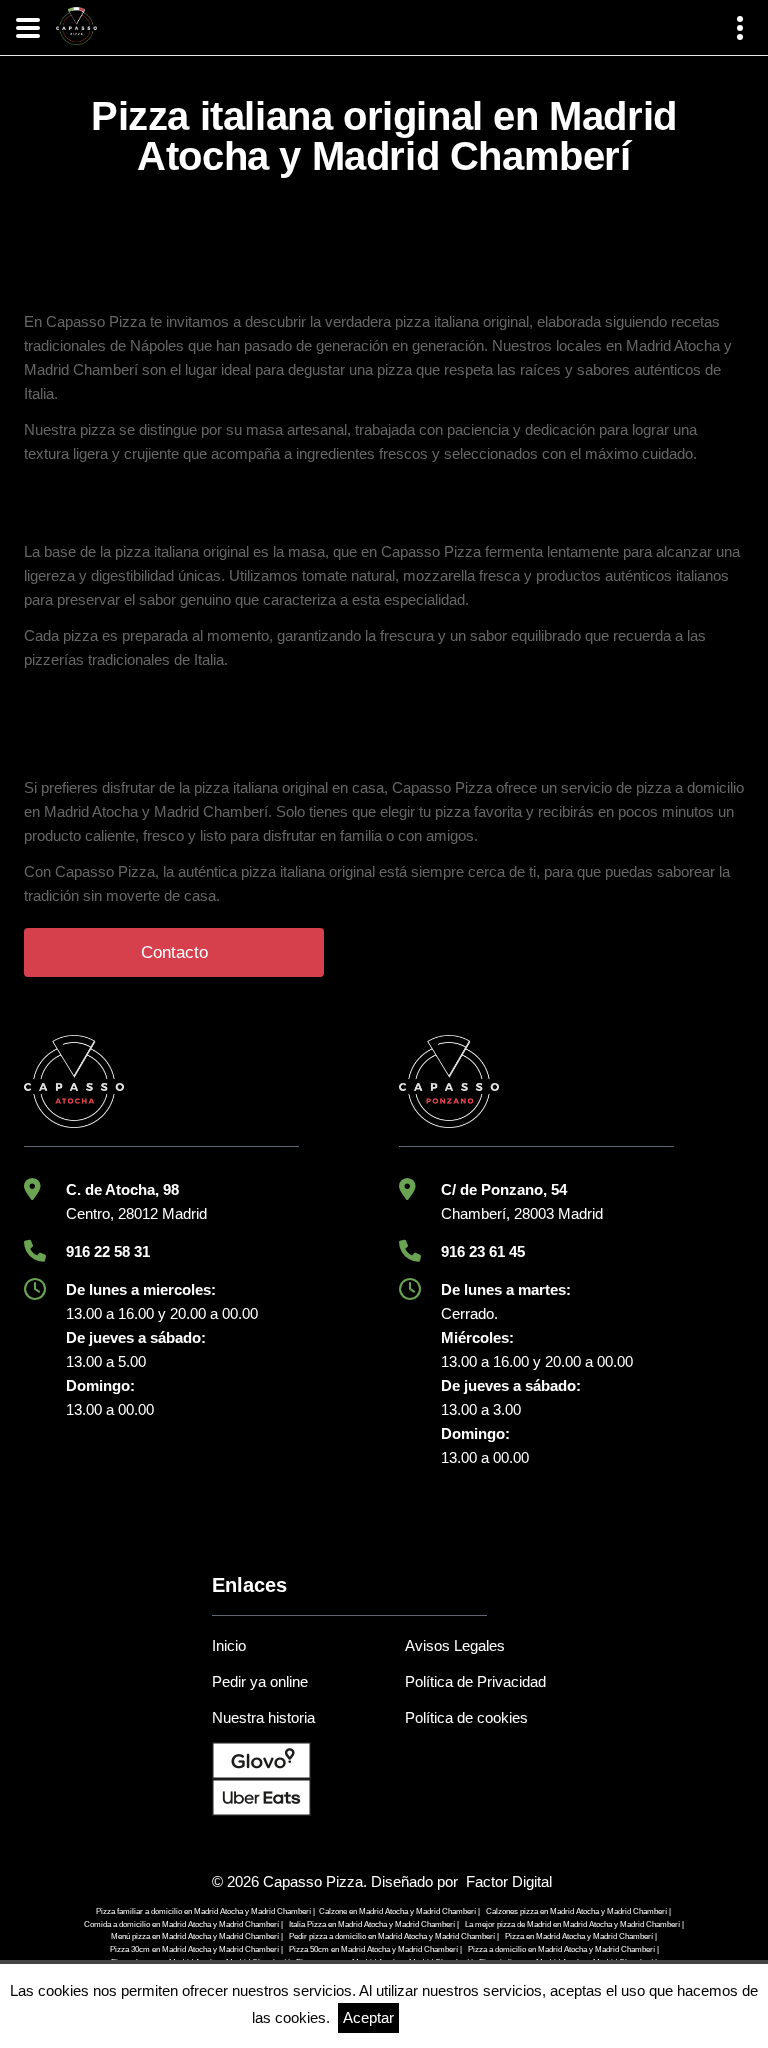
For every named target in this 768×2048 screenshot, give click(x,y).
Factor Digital (509, 1881)
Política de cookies (466, 1717)
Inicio (229, 1645)
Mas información (461, 2017)
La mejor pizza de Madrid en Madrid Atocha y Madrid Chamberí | (574, 1924)
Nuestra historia (263, 1717)
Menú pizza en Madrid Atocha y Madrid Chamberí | (197, 1936)
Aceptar (368, 2017)
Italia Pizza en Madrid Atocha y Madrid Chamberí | (374, 1924)
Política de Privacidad (475, 1681)
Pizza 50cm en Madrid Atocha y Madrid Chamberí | (375, 1949)
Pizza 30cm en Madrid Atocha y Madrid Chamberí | (196, 1949)
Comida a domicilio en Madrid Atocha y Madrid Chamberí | (183, 1924)
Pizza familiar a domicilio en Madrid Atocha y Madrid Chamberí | (205, 1911)
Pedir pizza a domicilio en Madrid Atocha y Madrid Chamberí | (394, 1936)
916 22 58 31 (108, 1251)
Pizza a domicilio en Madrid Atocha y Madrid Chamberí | (563, 1949)
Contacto (174, 952)
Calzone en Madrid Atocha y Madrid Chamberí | (399, 1911)
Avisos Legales (455, 1645)
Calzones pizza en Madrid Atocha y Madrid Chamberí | (578, 1911)
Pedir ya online (260, 1681)
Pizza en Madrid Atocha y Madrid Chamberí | (581, 1936)
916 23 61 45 (483, 1251)
